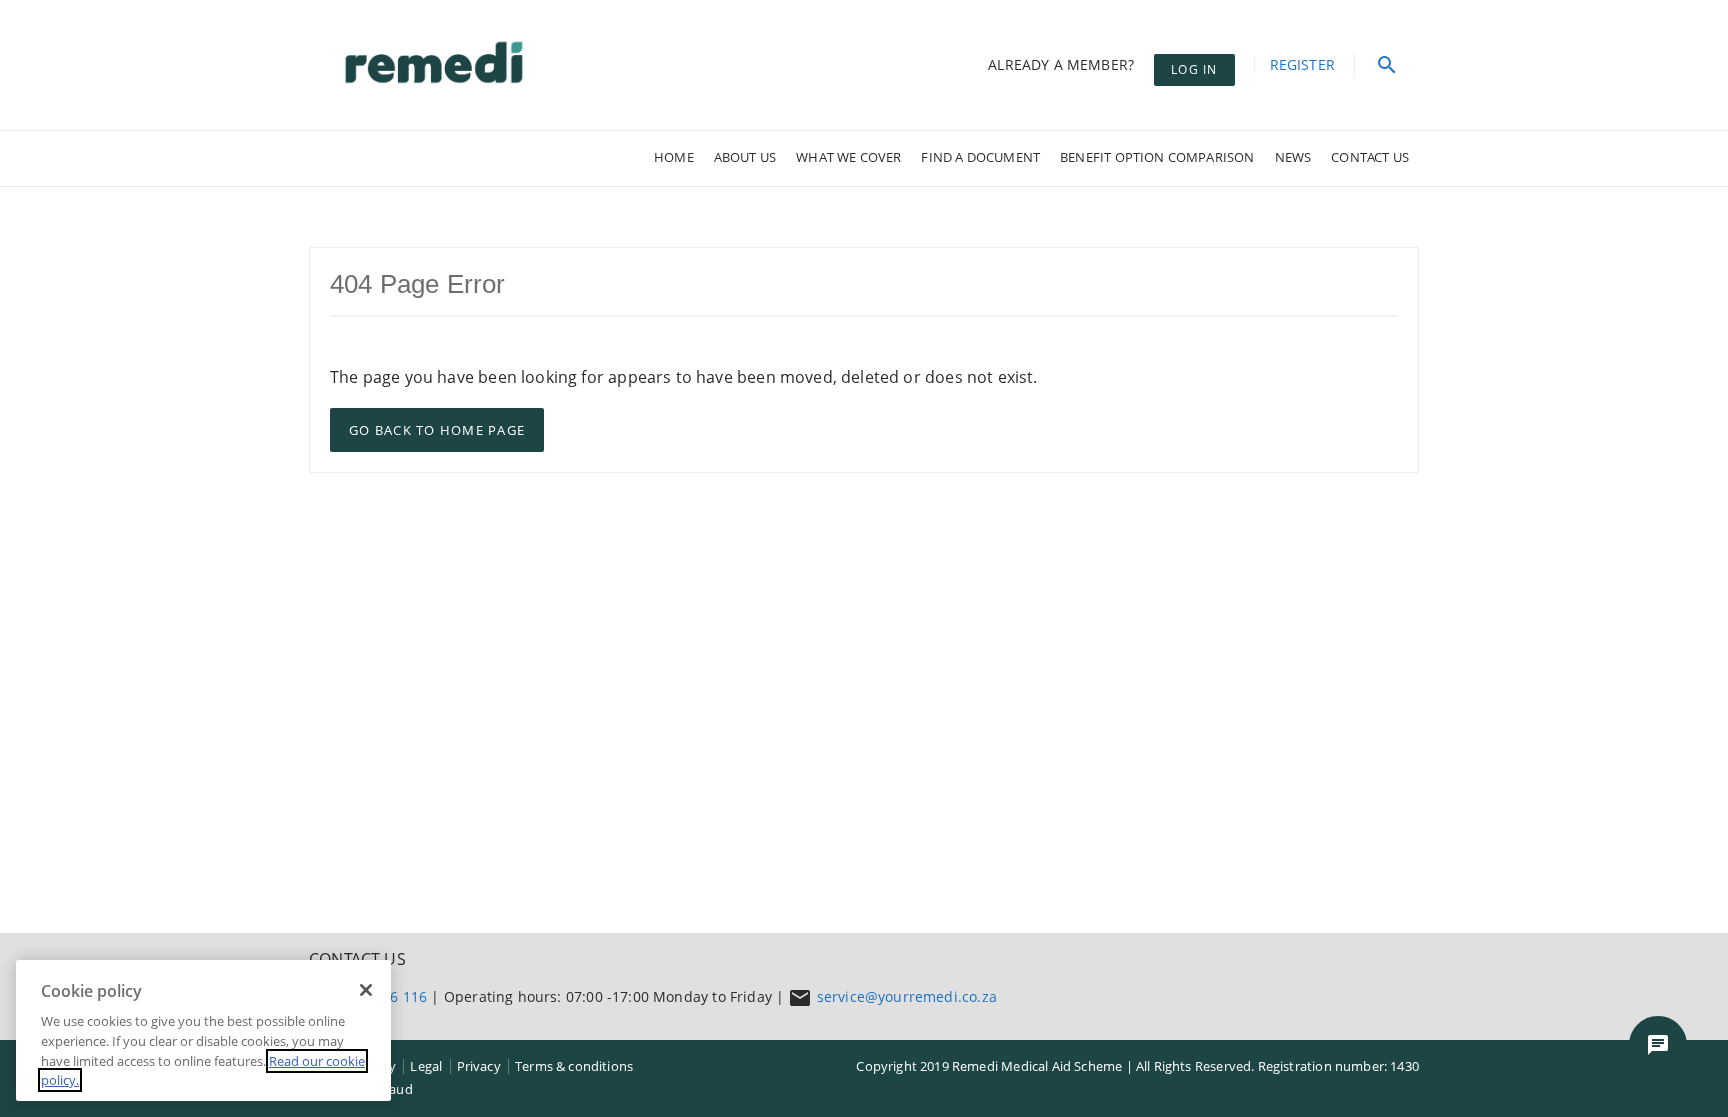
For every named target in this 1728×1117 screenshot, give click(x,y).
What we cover (848, 157)
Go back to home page (437, 430)
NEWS (1293, 157)
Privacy (479, 1066)
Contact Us (1370, 157)
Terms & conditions (574, 1066)
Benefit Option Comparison (1157, 157)
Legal (426, 1066)
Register (1302, 64)
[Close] (366, 990)
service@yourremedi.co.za (907, 996)
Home (674, 157)
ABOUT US (745, 157)
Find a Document (980, 157)
